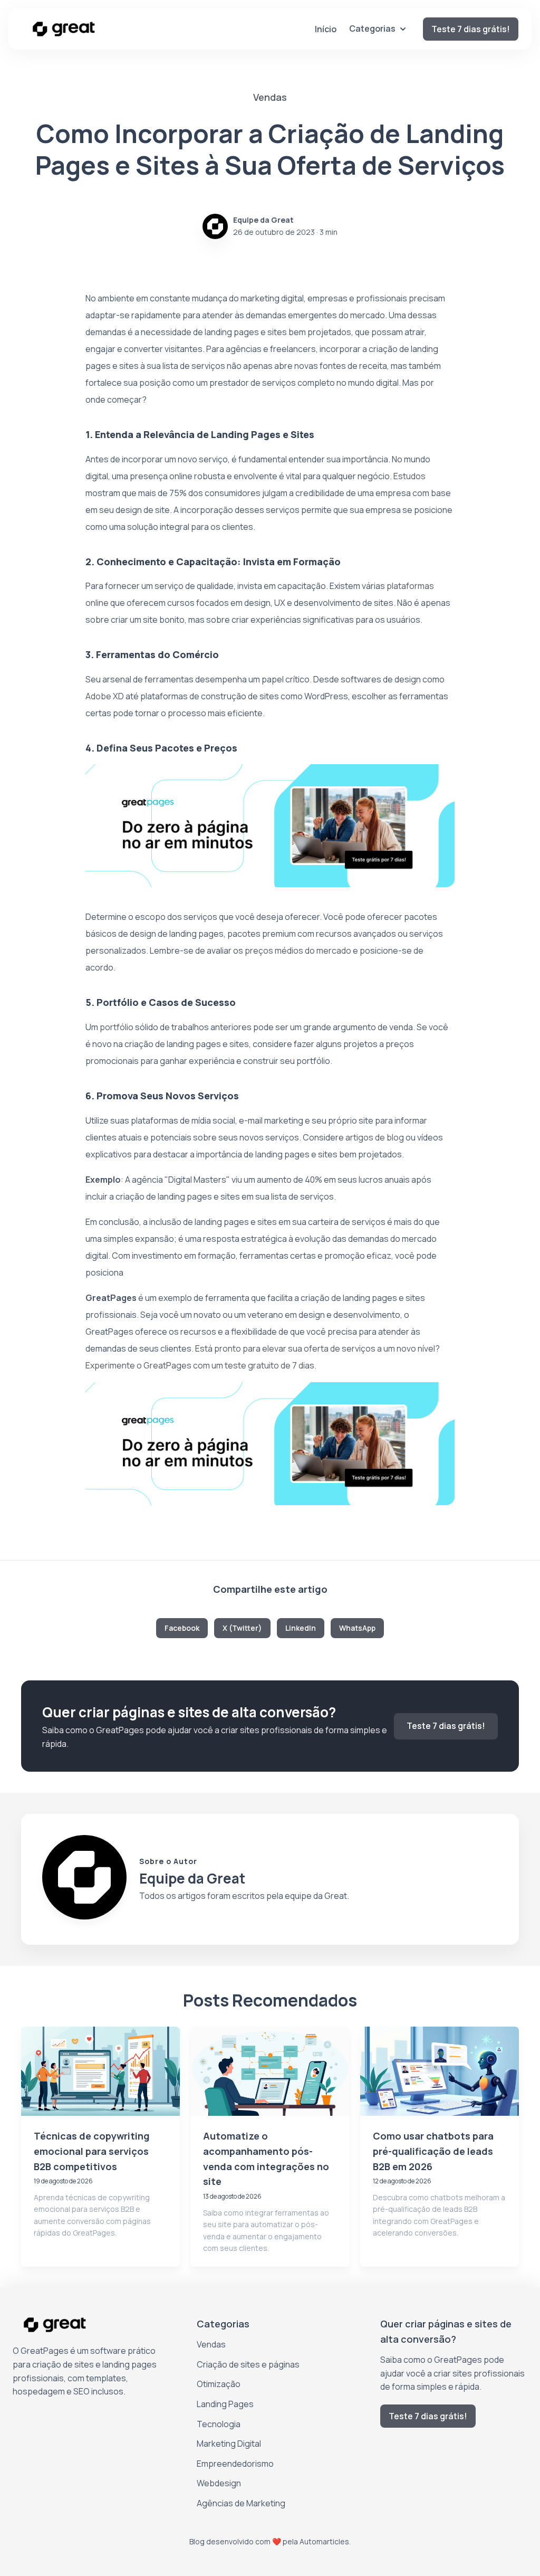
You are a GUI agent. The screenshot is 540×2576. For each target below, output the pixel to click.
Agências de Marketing (241, 2503)
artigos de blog (375, 1137)
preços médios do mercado (298, 950)
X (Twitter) (242, 1628)
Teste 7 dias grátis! (471, 29)
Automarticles (324, 2541)
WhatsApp (357, 1628)
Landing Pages (225, 2404)
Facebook (182, 1628)
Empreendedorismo (235, 2464)
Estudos (409, 476)
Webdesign (219, 2483)
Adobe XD (105, 696)
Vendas (211, 2344)
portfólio (117, 1027)
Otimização (219, 2384)
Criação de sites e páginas (248, 2364)
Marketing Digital (229, 2444)
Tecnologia (219, 2424)
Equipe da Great (263, 220)
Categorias (372, 28)
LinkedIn (301, 1628)
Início (326, 29)
